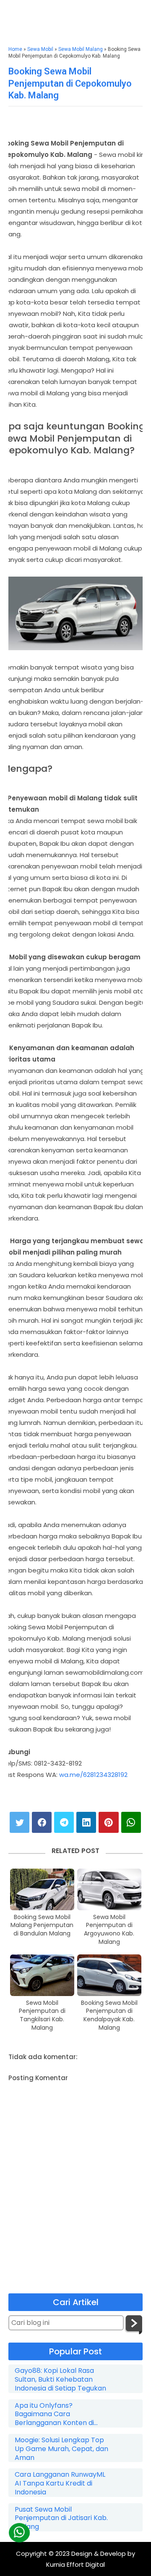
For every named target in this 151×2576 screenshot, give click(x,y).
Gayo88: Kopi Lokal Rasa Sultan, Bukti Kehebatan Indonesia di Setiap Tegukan (60, 2380)
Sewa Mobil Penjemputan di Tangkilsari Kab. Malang (42, 2015)
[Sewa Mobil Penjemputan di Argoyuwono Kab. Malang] (109, 1889)
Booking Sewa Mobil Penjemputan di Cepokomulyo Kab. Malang (70, 83)
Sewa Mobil (40, 49)
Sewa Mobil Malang (81, 49)
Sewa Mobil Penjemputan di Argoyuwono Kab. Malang (109, 1930)
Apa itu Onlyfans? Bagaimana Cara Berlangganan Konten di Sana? (54, 2415)
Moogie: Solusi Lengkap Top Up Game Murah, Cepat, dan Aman (61, 2449)
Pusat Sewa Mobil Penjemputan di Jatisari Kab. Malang (61, 2518)
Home (15, 49)
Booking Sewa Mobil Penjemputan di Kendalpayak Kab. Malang (109, 2015)
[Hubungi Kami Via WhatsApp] (19, 2532)
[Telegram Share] (64, 1822)
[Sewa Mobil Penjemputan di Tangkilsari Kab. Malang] (42, 1975)
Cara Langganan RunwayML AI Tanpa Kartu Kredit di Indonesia (60, 2483)
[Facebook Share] (42, 1822)
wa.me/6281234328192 (93, 1775)
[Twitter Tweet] (20, 1822)
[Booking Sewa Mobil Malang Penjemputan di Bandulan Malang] (42, 1889)
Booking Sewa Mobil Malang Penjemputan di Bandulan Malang (42, 1925)
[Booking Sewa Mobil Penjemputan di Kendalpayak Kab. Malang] (109, 1975)
